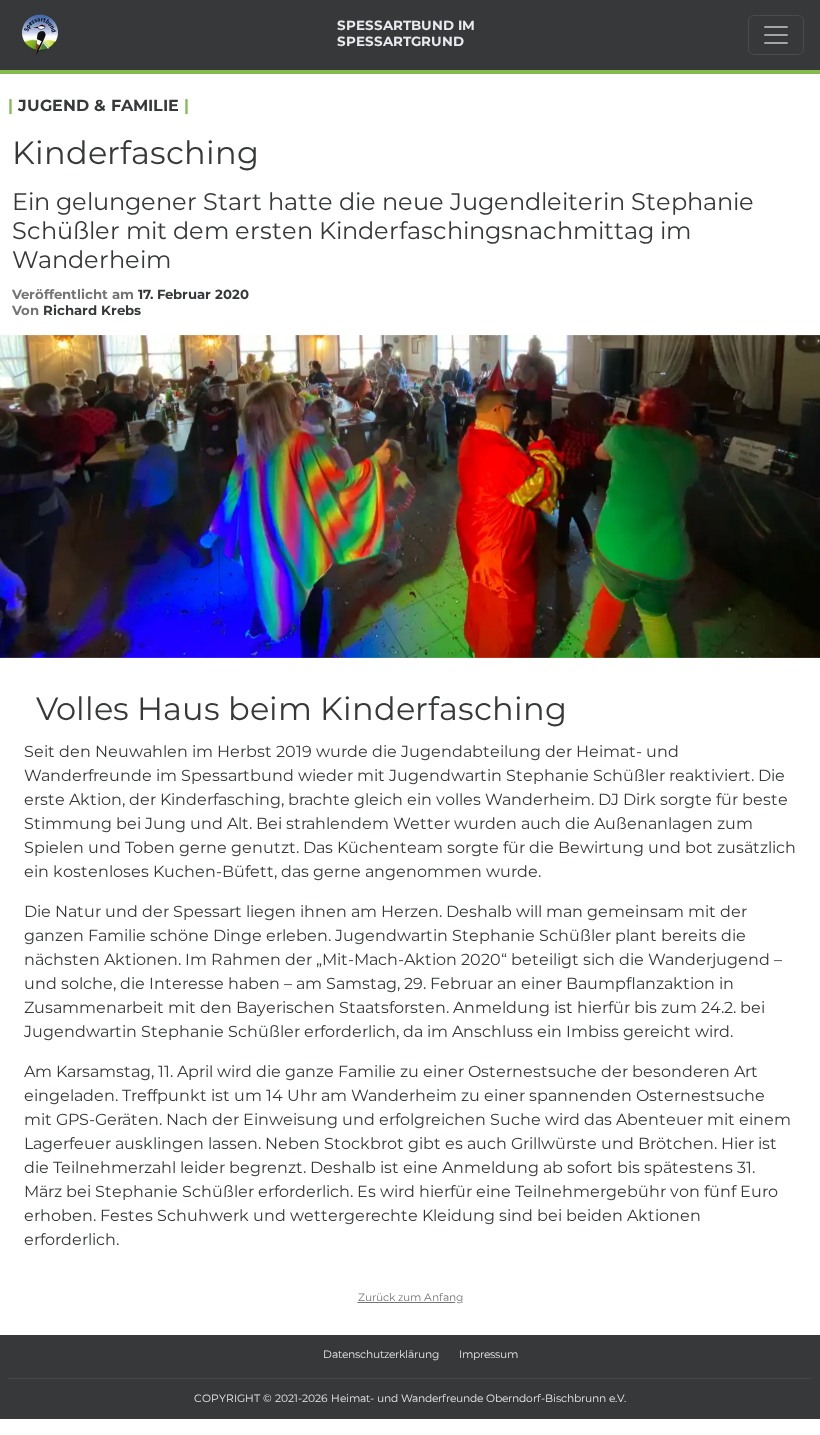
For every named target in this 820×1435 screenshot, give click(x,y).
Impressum (488, 1354)
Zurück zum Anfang (410, 1297)
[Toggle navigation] (776, 35)
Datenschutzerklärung (381, 1354)
